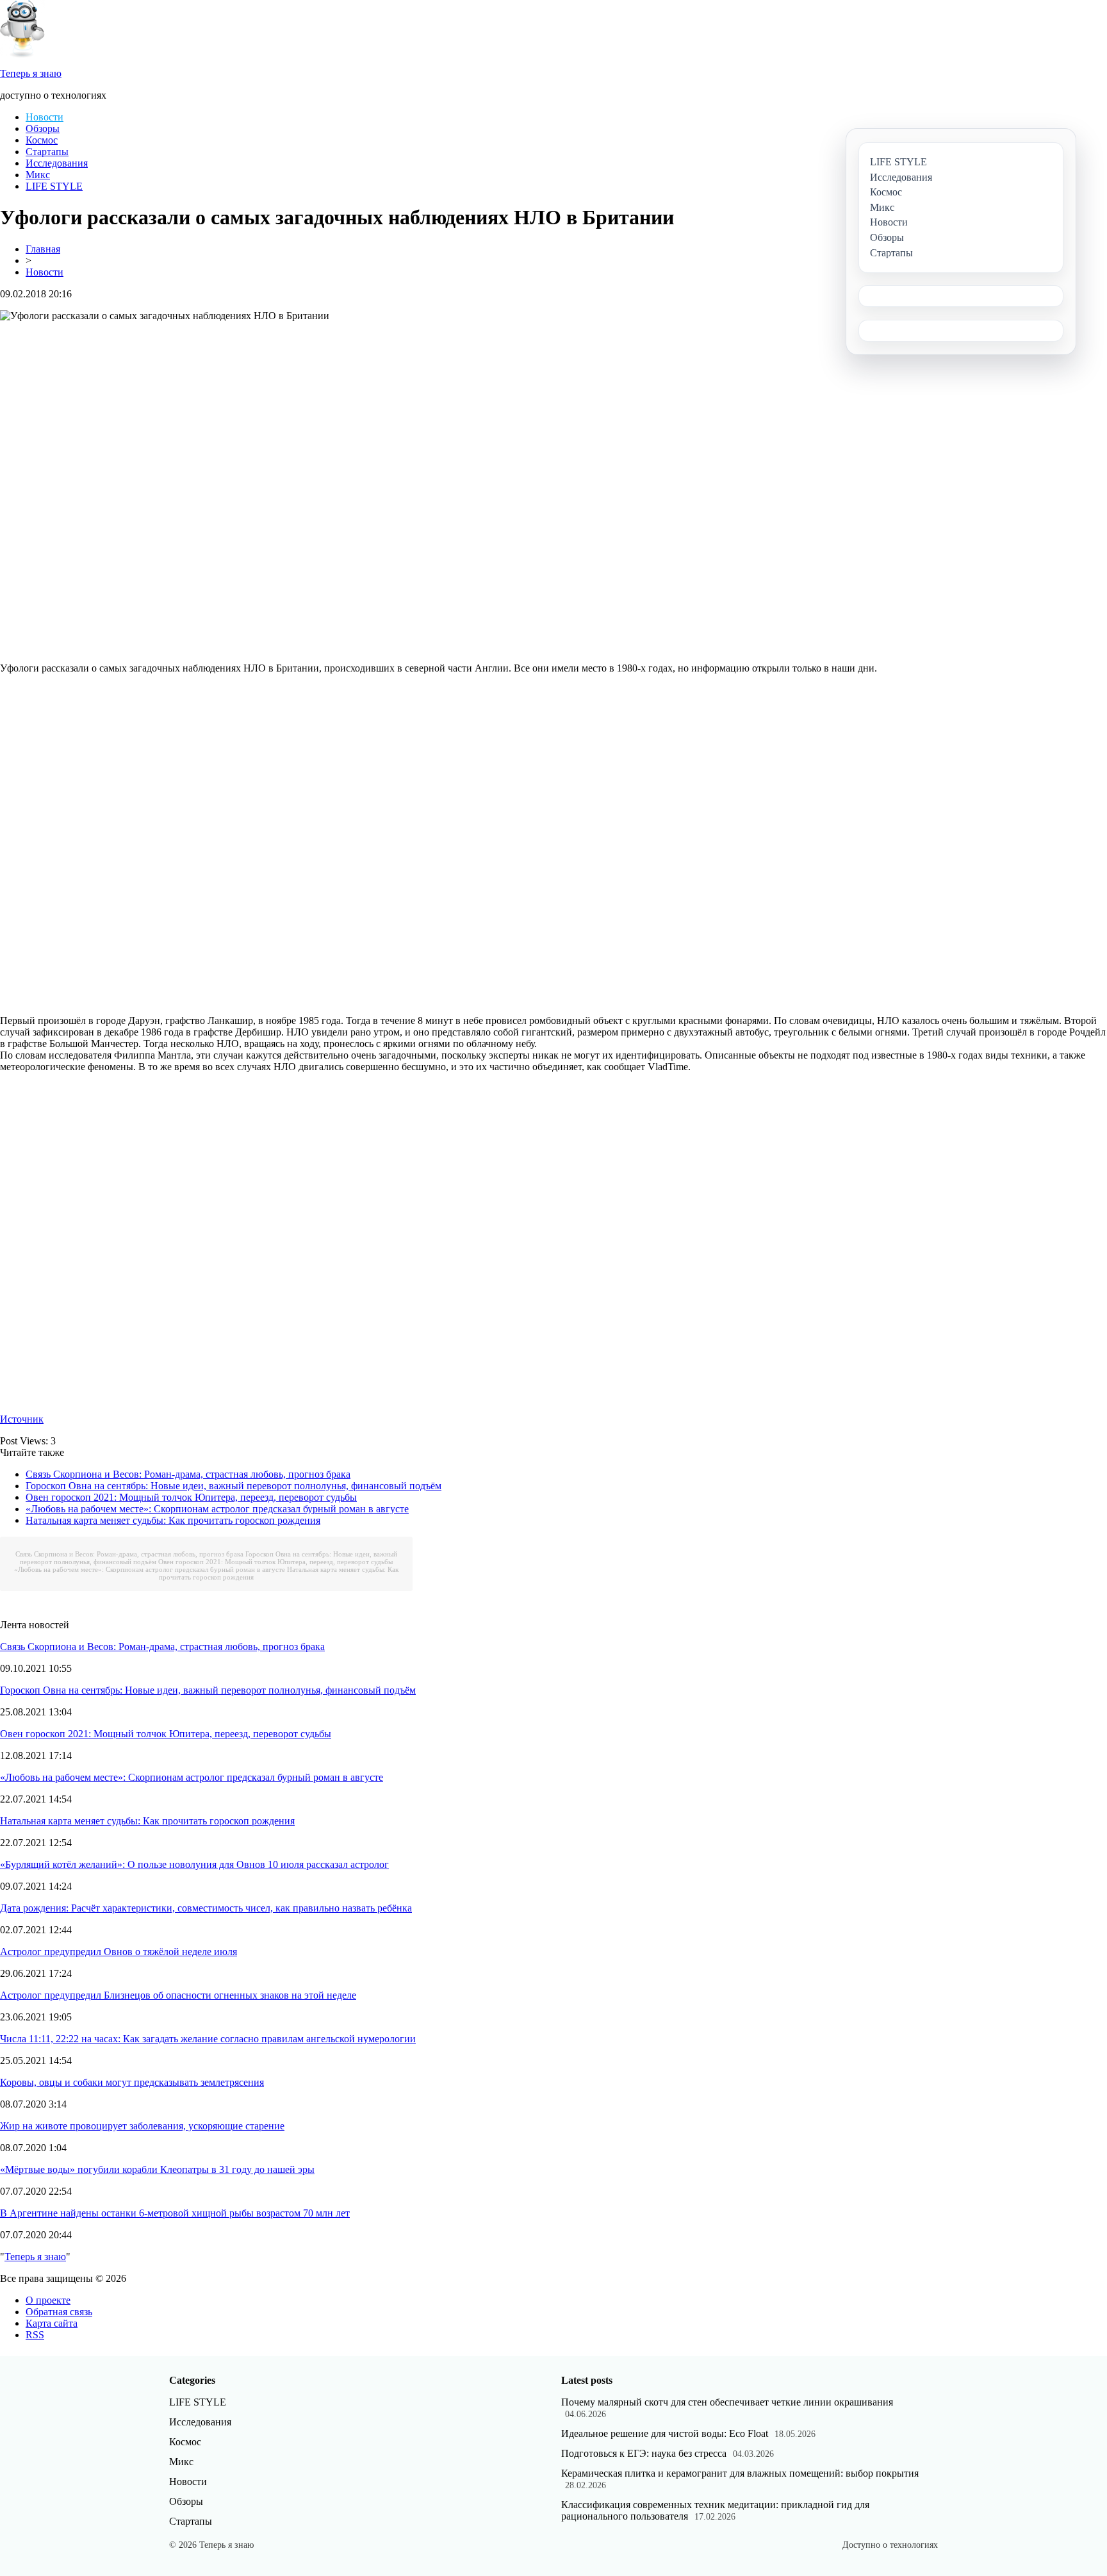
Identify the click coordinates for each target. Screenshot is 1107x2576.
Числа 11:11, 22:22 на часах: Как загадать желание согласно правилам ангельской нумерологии (208, 2039)
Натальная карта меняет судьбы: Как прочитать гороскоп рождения (173, 1520)
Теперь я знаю (35, 2257)
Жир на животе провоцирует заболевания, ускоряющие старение (142, 2126)
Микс (38, 175)
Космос (42, 140)
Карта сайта (52, 2323)
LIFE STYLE (54, 186)
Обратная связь (59, 2312)
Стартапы (47, 152)
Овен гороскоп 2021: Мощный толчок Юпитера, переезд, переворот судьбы (191, 1497)
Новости (45, 117)
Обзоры (43, 128)
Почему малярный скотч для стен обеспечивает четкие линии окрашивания (727, 2402)
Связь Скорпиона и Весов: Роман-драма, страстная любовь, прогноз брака (188, 1474)
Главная (43, 249)
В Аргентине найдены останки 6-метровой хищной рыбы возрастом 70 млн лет (175, 2213)
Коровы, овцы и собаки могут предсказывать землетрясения (132, 2082)
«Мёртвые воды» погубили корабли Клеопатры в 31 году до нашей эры (157, 2169)
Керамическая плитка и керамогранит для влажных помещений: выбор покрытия (740, 2473)
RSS (35, 2335)
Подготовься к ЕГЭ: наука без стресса (644, 2453)
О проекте (48, 2300)
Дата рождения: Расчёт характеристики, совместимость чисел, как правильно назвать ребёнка (206, 1908)
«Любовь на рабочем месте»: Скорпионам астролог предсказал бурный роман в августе (217, 1509)
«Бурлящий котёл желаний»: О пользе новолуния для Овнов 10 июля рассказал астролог (194, 1864)
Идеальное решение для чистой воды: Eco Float (665, 2433)
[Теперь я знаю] (22, 54)
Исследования (57, 163)
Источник (22, 1419)
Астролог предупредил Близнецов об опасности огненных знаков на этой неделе (178, 1995)
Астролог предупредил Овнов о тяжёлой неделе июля (119, 1952)
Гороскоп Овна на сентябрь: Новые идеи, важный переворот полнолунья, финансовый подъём (234, 1486)
